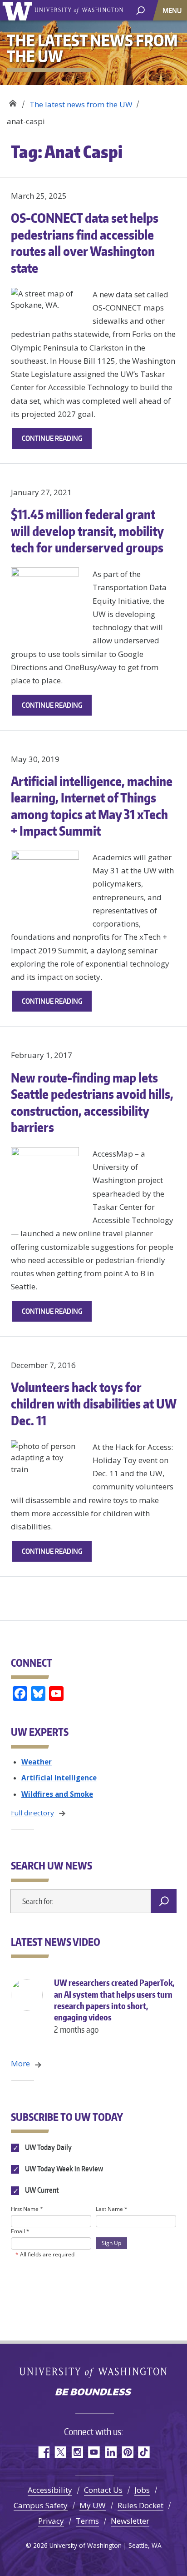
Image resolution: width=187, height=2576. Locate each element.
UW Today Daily (48, 2147)
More (20, 2063)
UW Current (41, 2190)
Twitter (60, 2452)
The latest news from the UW (81, 104)
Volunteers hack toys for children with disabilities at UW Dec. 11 (93, 1404)
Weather (37, 1762)
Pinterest (127, 2452)
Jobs (142, 2490)
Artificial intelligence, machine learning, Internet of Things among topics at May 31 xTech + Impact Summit (92, 806)
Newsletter (130, 2521)
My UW (93, 2505)
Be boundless (93, 2393)
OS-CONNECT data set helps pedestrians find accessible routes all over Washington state (85, 243)
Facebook (43, 2452)
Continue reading (57, 441)
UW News (12, 101)
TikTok (144, 2452)
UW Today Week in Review (63, 2169)
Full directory (32, 1813)
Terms (87, 2521)
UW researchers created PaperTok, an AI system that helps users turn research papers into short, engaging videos (114, 2006)
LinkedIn (111, 2452)
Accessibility (50, 2490)
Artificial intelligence (59, 1778)
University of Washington (19, 10)
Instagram (77, 2452)
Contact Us (103, 2490)
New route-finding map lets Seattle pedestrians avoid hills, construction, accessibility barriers (92, 1102)
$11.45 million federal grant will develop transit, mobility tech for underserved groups (87, 531)
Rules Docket (140, 2505)
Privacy (51, 2521)
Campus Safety (41, 2505)
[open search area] (140, 10)
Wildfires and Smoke (57, 1794)
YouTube (94, 2452)
